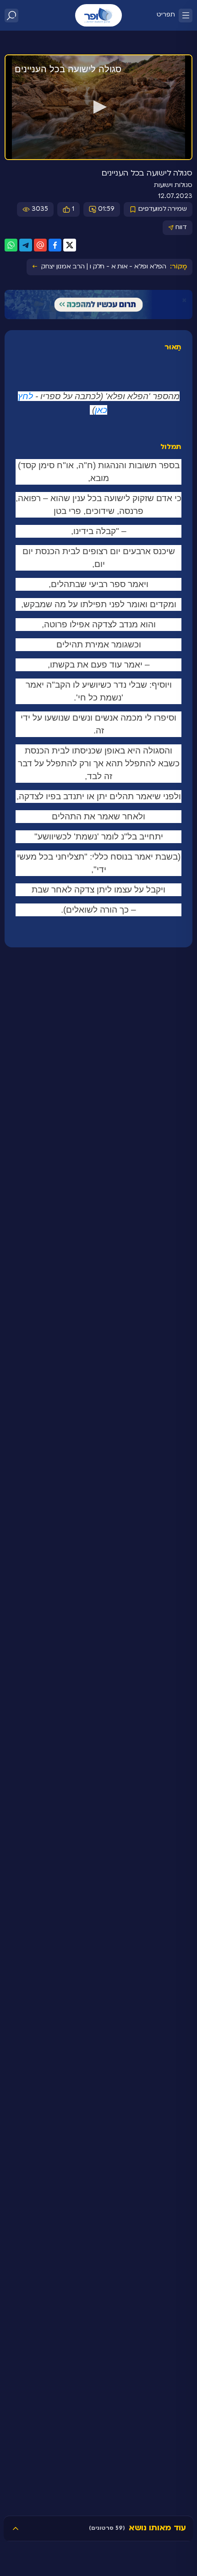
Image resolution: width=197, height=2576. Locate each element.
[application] (98, 107)
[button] (98, 107)
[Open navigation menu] (186, 16)
